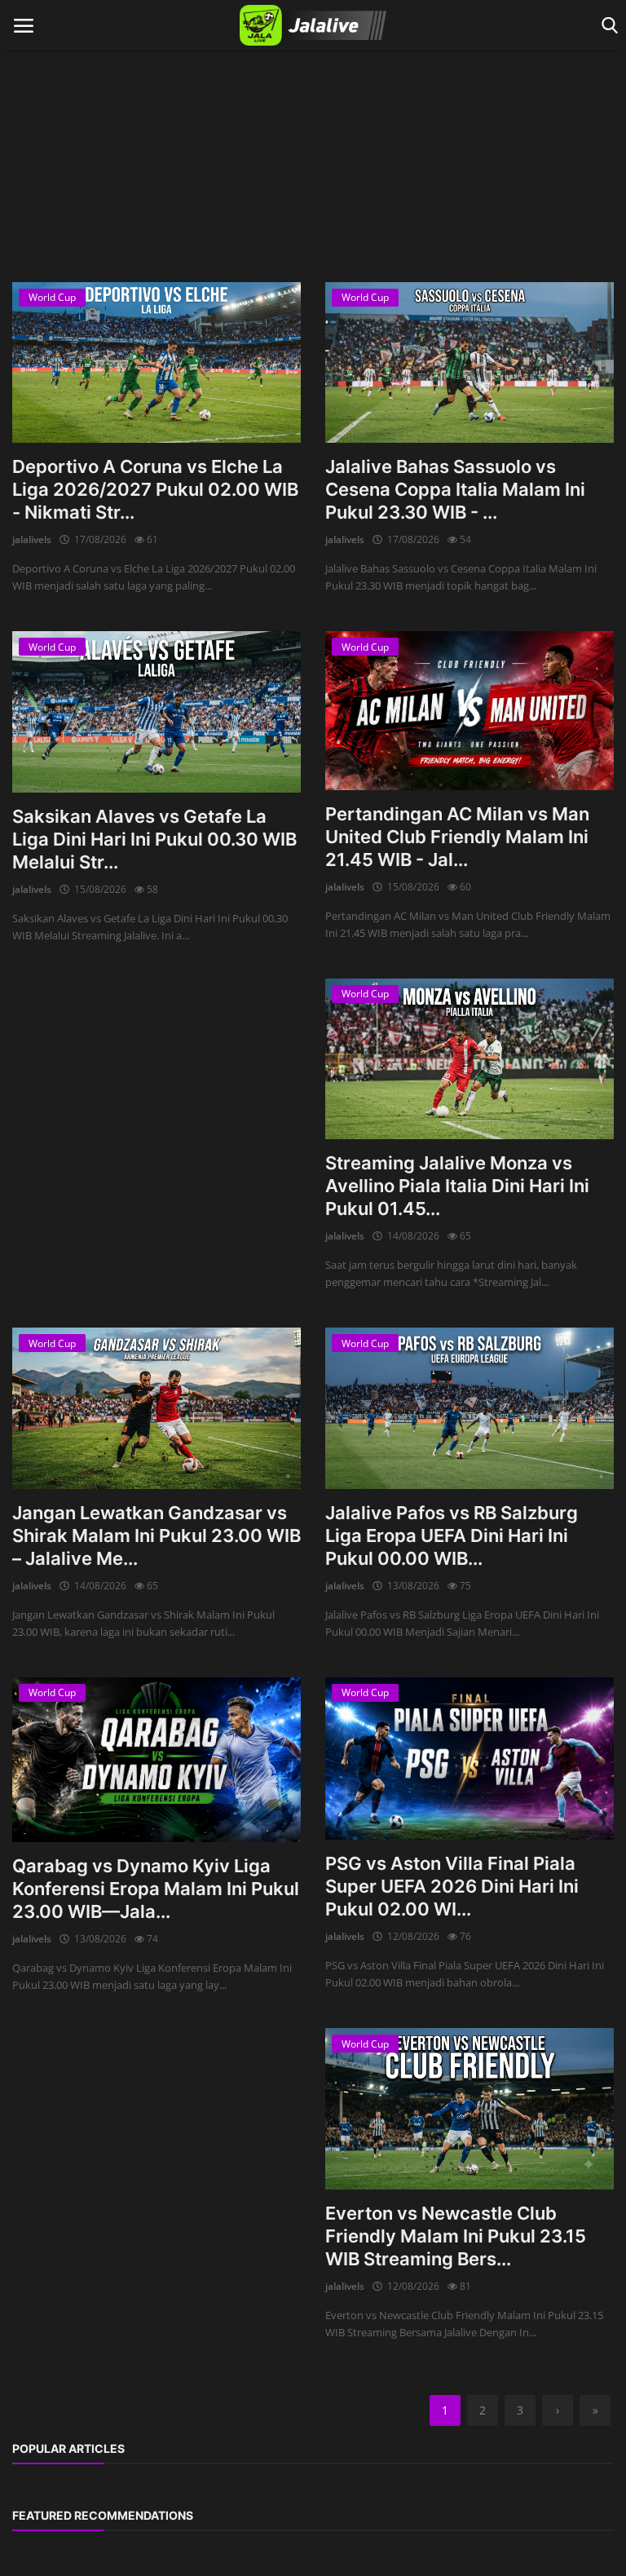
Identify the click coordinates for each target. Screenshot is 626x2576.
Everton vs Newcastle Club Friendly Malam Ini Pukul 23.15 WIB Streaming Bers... (456, 2236)
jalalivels (32, 539)
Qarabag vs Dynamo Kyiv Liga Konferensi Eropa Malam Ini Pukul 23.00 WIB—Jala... (156, 1889)
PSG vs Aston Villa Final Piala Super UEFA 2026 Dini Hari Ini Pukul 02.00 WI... (452, 1886)
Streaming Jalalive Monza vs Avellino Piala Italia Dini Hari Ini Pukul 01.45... (457, 1186)
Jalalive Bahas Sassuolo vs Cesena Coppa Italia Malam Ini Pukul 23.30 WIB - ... (455, 489)
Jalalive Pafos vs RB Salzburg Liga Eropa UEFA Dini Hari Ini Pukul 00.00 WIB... (452, 1535)
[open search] (607, 26)
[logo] (313, 25)
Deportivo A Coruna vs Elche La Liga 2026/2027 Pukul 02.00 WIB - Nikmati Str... (155, 489)
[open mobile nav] (24, 26)
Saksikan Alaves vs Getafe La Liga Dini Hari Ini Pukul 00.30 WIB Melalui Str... (154, 839)
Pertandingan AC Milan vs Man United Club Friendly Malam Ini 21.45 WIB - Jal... (457, 837)
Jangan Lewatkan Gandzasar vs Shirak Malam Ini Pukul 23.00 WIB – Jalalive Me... (156, 1535)
